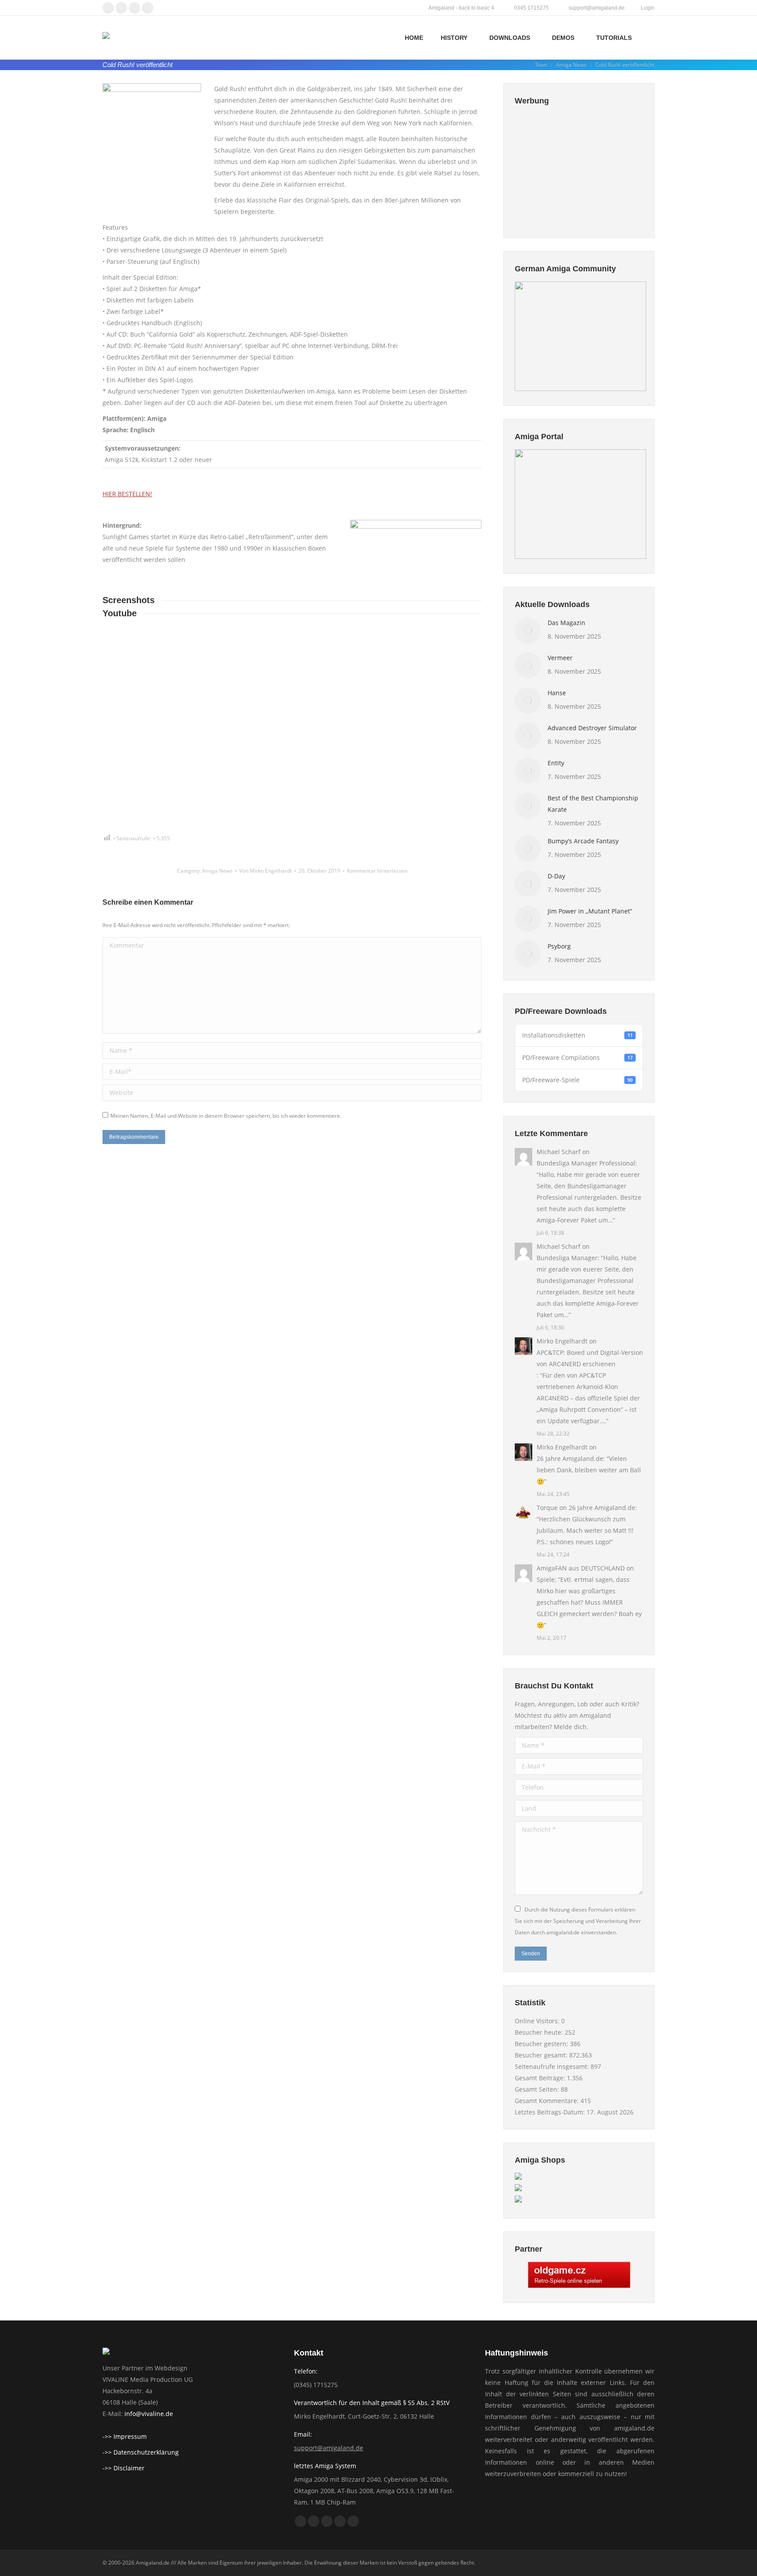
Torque (547, 1508)
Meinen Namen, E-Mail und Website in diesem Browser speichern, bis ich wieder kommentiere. (226, 1116)
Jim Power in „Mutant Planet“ (590, 911)
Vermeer (560, 658)
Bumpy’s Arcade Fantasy (583, 841)
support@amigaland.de (329, 2448)
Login (648, 8)
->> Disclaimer (124, 2468)
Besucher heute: (540, 2032)
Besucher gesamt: (542, 2055)
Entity (556, 763)
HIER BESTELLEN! (127, 494)
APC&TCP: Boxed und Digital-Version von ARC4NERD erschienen (590, 1358)
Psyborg (559, 946)
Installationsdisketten (577, 1035)
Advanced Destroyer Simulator (592, 728)
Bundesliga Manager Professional (586, 1163)
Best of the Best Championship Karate (593, 804)
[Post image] (528, 630)
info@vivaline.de (149, 2414)
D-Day (556, 876)
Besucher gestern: (542, 2044)
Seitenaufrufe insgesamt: (553, 2066)
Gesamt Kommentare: (548, 2101)
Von (265, 871)
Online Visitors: (538, 2021)
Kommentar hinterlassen (377, 871)
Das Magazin (566, 623)
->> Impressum (125, 2436)
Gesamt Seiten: (538, 2089)
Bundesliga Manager (567, 1258)
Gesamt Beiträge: (541, 2078)
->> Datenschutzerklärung (141, 2452)
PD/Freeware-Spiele (577, 1080)
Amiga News (217, 871)
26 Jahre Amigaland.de (570, 1459)
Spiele (546, 1579)
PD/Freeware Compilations (577, 1057)
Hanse (557, 693)
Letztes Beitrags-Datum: (551, 2112)
